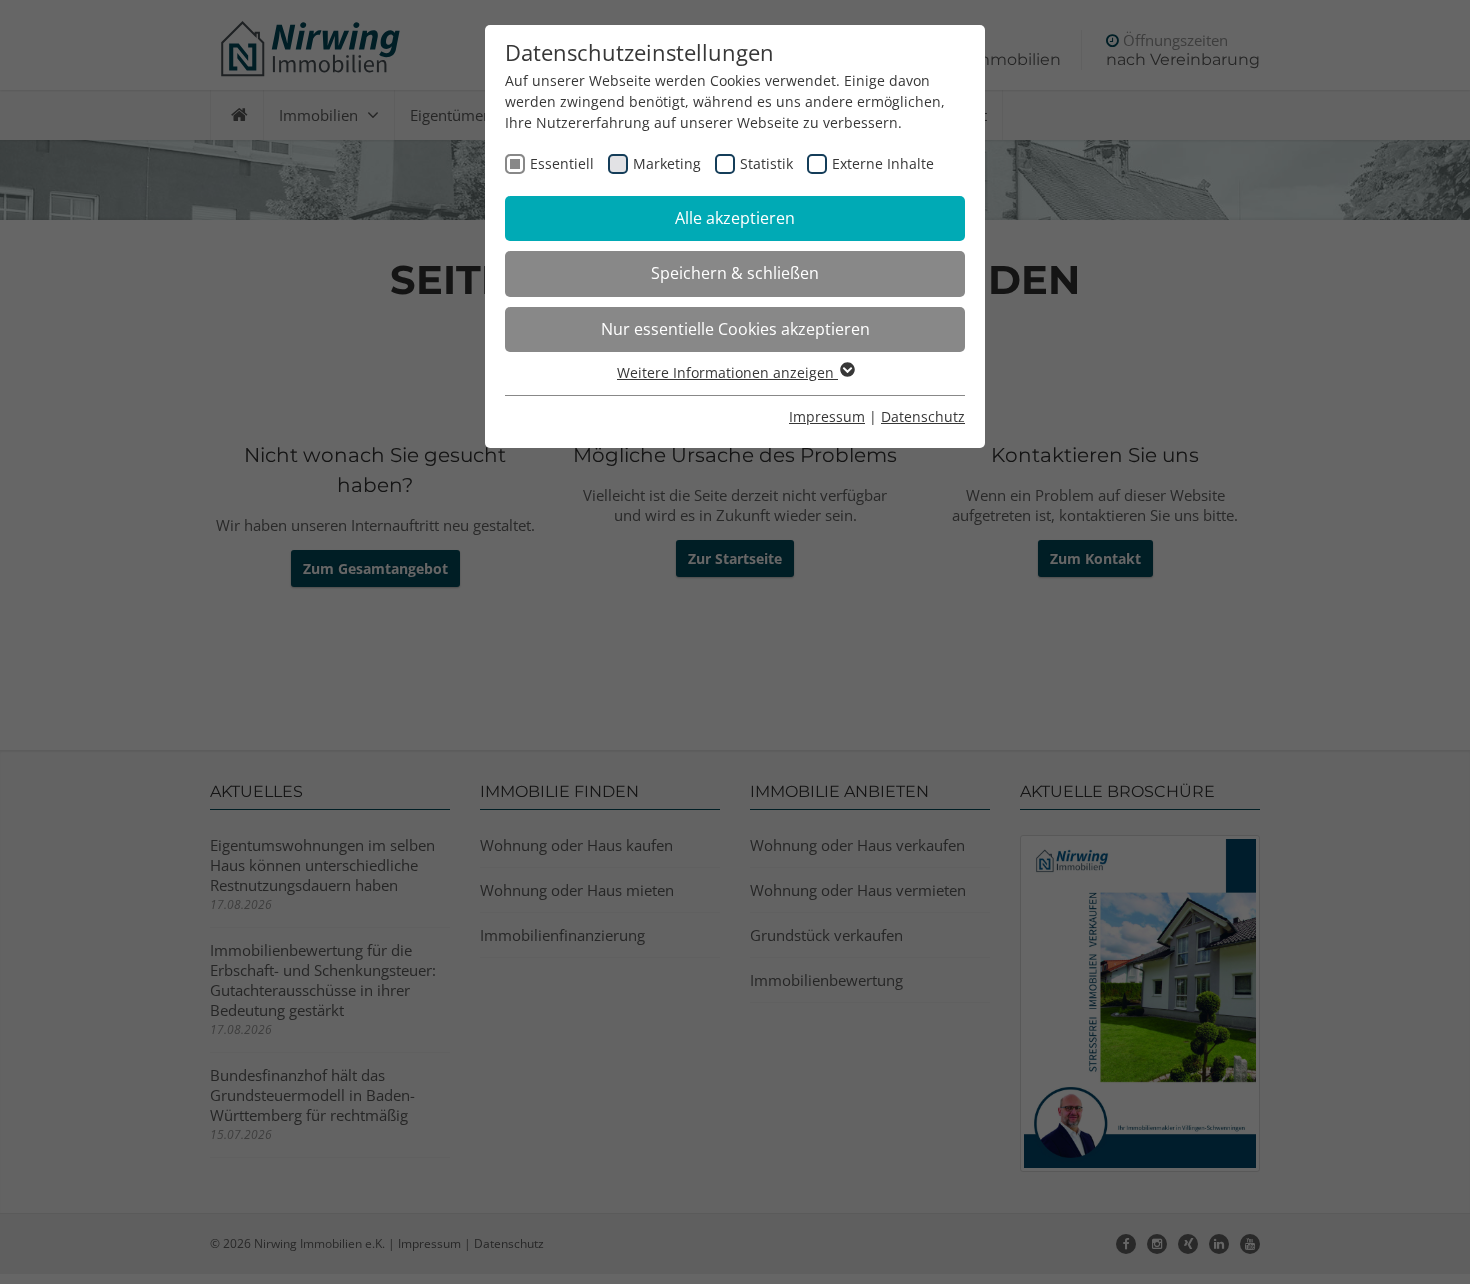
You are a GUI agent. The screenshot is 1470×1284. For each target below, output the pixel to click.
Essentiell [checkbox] (562, 163)
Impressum (827, 416)
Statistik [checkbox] (766, 163)
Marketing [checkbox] (667, 163)
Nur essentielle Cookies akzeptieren (735, 329)
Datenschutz (923, 416)
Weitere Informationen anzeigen (727, 372)
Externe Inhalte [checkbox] (883, 163)
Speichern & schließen (735, 273)
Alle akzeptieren (735, 218)
